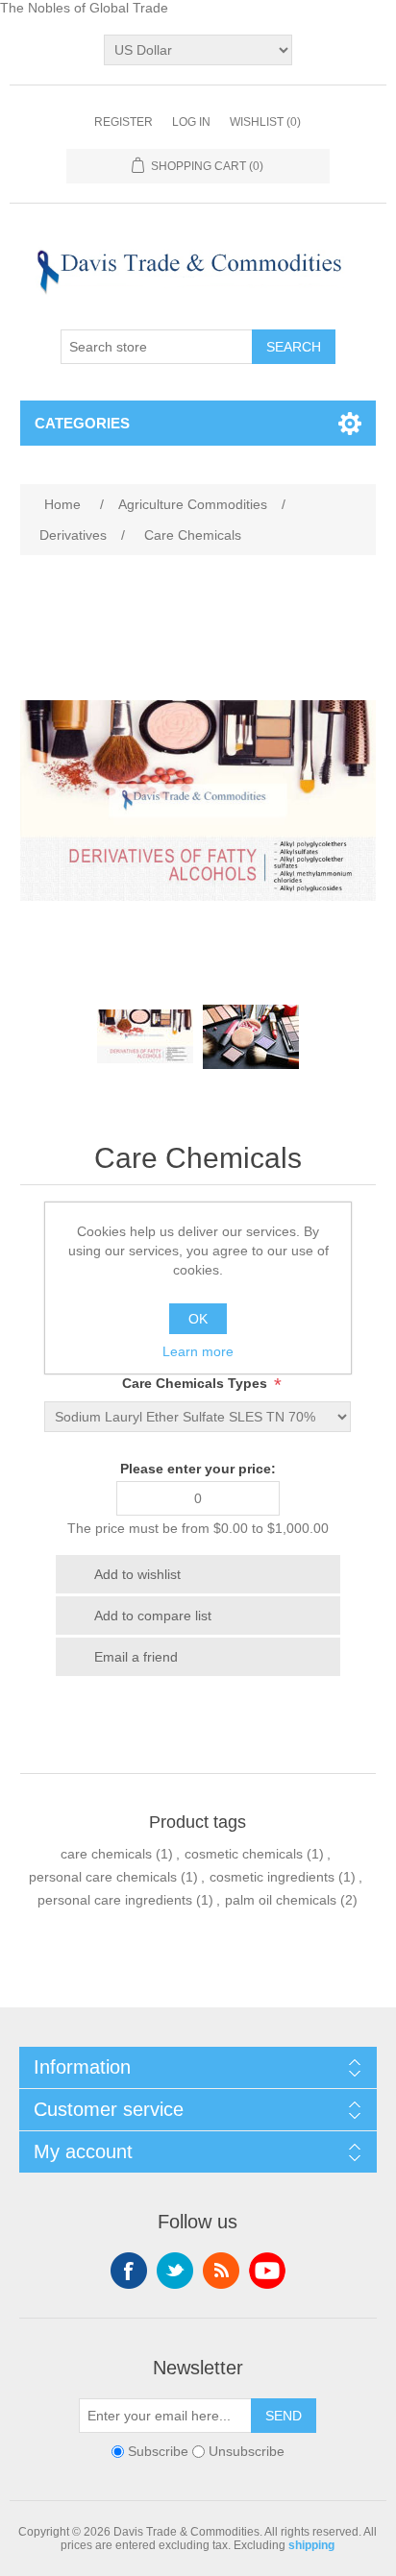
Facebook (129, 2271)
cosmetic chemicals (244, 1854)
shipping (311, 2545)
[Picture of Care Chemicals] (145, 1036)
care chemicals (106, 1854)
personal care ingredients (115, 1900)
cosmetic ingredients (272, 1877)
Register (124, 122)
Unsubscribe (247, 2451)
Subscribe (158, 2451)
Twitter (175, 2271)
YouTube (267, 2271)
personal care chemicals (103, 1877)
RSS (221, 2271)
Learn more (198, 1351)
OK (198, 1319)
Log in (191, 122)
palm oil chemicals (281, 1900)
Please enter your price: (198, 1469)
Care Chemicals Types (197, 1383)
